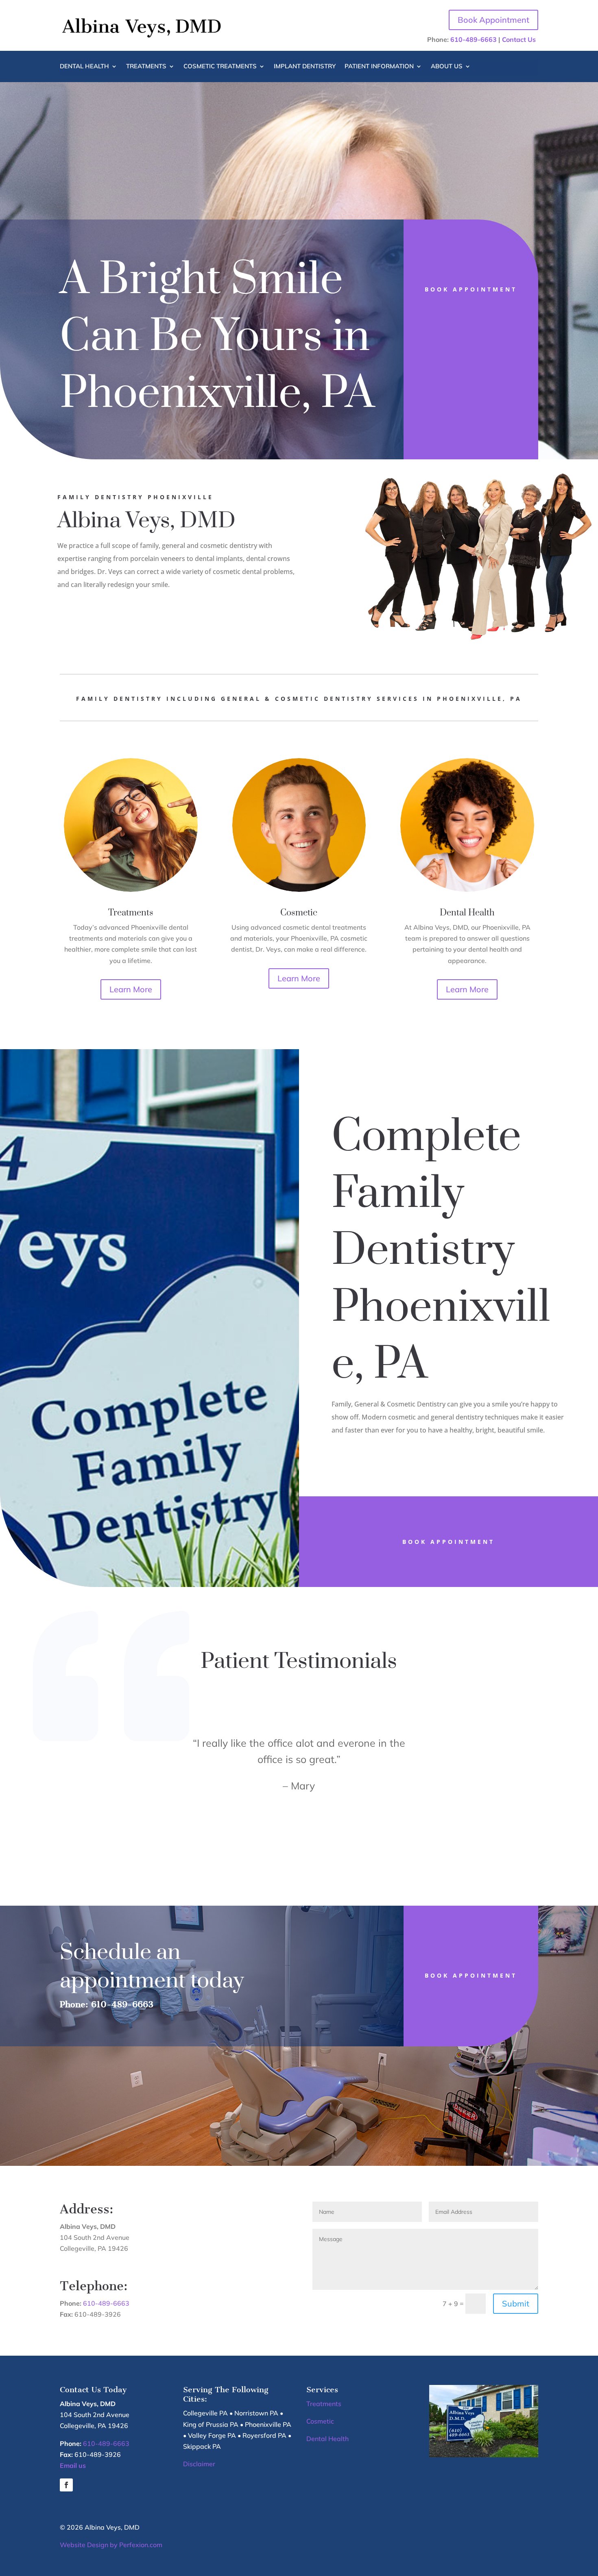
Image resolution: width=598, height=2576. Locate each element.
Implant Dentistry (305, 67)
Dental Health (84, 67)
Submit (516, 2303)
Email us (73, 2465)
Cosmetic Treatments (220, 67)
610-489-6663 (474, 39)
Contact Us (519, 39)
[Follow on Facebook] (66, 2485)
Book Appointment (493, 20)
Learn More (131, 989)
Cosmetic (320, 2421)
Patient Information (379, 67)
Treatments (146, 67)
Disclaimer (199, 2464)
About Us (447, 67)
